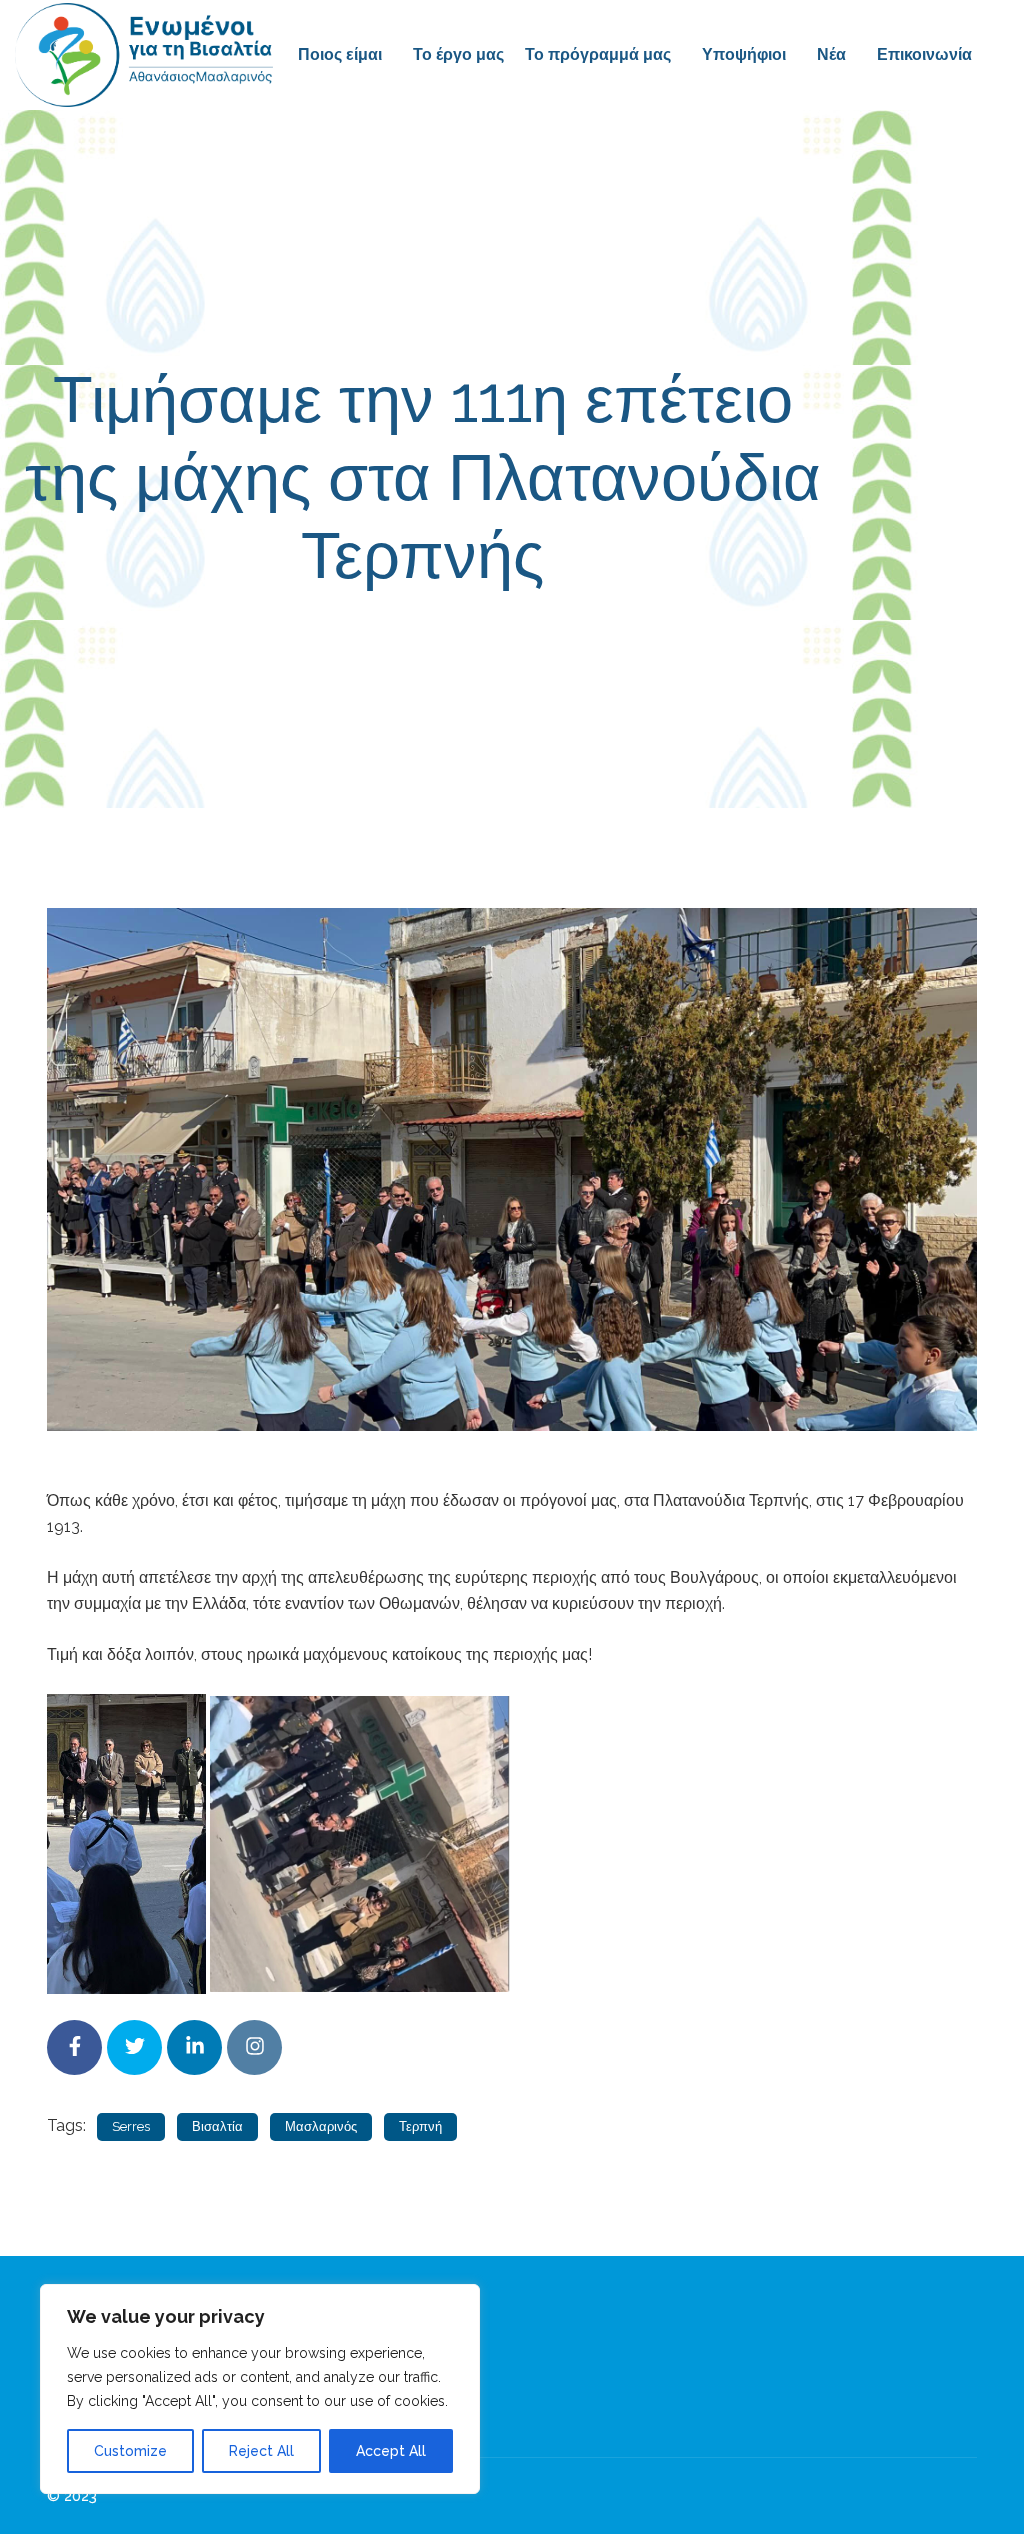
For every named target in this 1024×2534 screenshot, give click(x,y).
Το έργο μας (458, 54)
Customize (130, 2451)
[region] (260, 2389)
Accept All (391, 2451)
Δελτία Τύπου (688, 645)
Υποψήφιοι (744, 54)
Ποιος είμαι (340, 54)
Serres (131, 2126)
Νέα (831, 54)
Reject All (261, 2451)
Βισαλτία (217, 2126)
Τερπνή (420, 2126)
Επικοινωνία (924, 54)
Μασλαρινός (321, 2126)
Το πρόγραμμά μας (598, 54)
